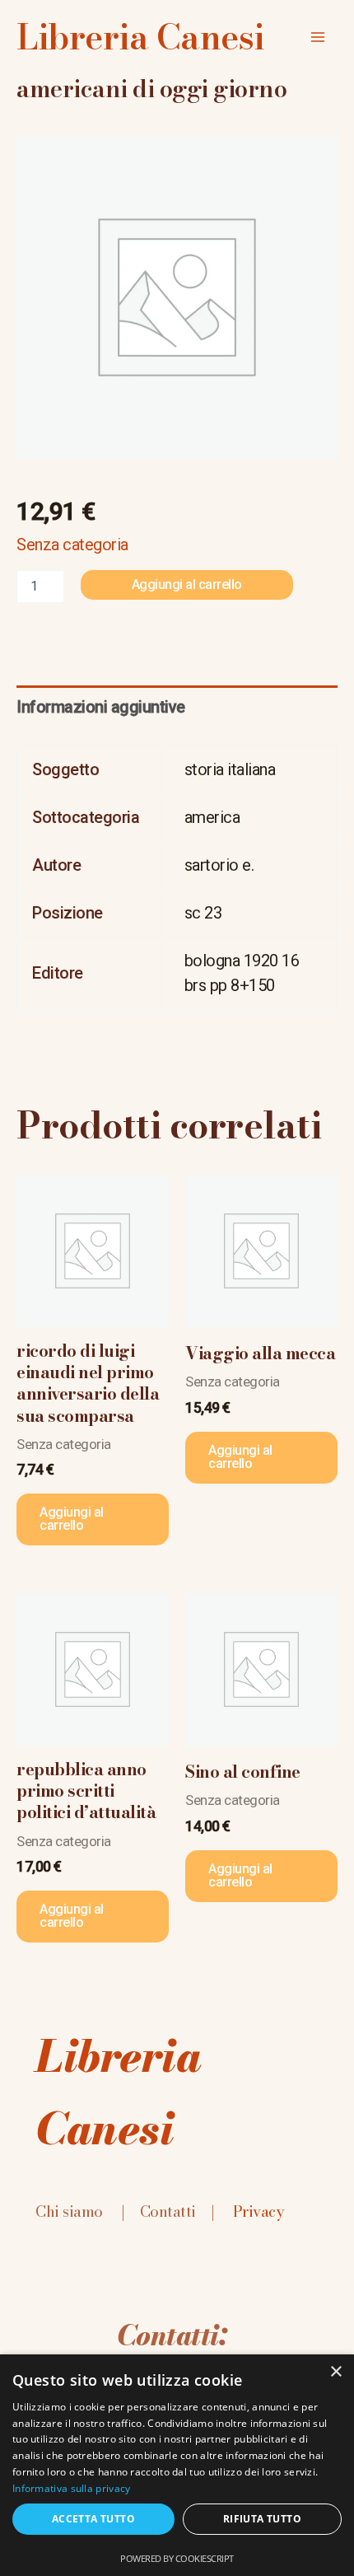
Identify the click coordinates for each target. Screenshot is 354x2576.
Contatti (168, 2211)
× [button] (335, 2372)
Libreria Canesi (140, 37)
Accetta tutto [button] (93, 2519)
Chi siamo (69, 2211)
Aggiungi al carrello (187, 584)
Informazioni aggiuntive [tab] (101, 707)
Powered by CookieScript (177, 2558)
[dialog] (177, 2465)
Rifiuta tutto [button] (262, 2519)
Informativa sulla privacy (72, 2488)
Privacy (259, 2211)
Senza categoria (72, 545)
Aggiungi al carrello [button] (72, 1519)
